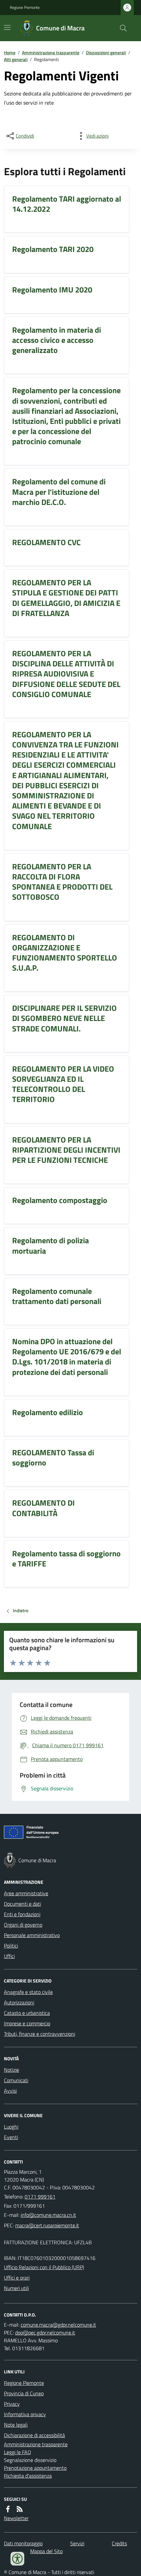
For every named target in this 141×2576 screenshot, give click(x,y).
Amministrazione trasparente (51, 52)
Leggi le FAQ (18, 2452)
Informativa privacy (25, 2414)
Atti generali (16, 59)
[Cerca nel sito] (121, 28)
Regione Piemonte (25, 8)
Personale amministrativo (32, 1935)
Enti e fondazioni (22, 1914)
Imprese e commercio (27, 2023)
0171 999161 (40, 2197)
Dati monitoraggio (23, 2543)
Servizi (77, 2543)
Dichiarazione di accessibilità (34, 2435)
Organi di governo (23, 1925)
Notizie (11, 2070)
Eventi (11, 2137)
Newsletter (16, 2518)
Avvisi (10, 2091)
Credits (119, 2543)
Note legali (16, 2425)
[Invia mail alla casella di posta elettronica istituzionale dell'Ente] (48, 2215)
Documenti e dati (22, 1904)
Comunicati (16, 2080)
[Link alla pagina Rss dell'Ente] (20, 2509)
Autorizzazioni (19, 2002)
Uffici (9, 1956)
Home (10, 52)
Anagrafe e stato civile (28, 1992)
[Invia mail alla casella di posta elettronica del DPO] (58, 2325)
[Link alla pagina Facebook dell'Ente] (8, 2509)
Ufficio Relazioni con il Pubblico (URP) (44, 2267)
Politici (11, 1946)
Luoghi (11, 2127)
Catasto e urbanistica (27, 2013)
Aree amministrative (26, 1893)
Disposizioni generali (106, 52)
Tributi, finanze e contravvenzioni (40, 2034)
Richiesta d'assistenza (28, 2476)
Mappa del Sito (46, 2551)
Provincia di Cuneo (24, 2393)
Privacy (12, 2404)
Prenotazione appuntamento (35, 2468)
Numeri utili (16, 2288)
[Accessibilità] (17, 2559)
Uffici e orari (17, 2278)
